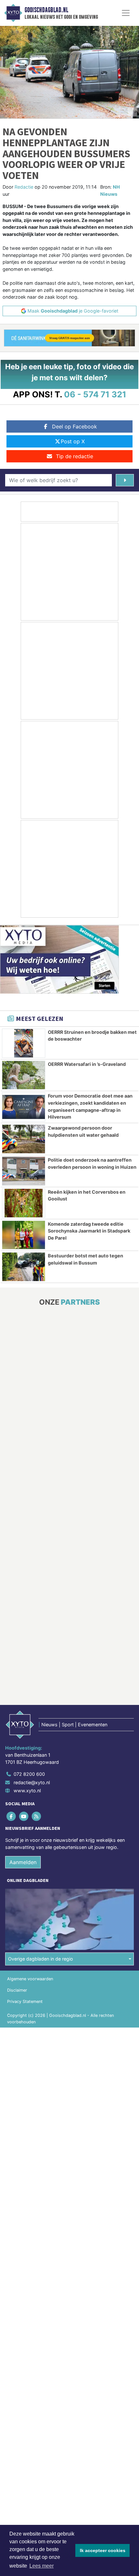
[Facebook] (11, 1816)
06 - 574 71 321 (95, 394)
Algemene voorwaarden (30, 1979)
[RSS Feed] (37, 1816)
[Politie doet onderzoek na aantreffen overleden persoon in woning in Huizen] (24, 1171)
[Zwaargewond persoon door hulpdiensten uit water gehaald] (24, 1139)
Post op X (73, 441)
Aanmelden (23, 1862)
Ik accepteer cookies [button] (103, 2550)
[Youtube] (24, 1816)
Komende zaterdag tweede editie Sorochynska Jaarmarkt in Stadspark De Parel (89, 1231)
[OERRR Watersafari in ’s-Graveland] (24, 1075)
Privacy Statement (25, 2001)
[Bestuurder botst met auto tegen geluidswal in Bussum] (24, 1267)
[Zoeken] (125, 480)
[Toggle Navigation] (126, 13)
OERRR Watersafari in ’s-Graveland (87, 1064)
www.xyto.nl (27, 1791)
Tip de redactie (75, 456)
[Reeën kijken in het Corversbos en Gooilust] (24, 1203)
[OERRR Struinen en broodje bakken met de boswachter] (24, 1043)
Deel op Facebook (75, 426)
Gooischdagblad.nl (46, 10)
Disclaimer (17, 1990)
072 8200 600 (29, 1774)
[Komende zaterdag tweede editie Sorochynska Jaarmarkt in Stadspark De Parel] (24, 1235)
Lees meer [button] (42, 2566)
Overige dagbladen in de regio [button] (41, 1959)
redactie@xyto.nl (32, 1782)
